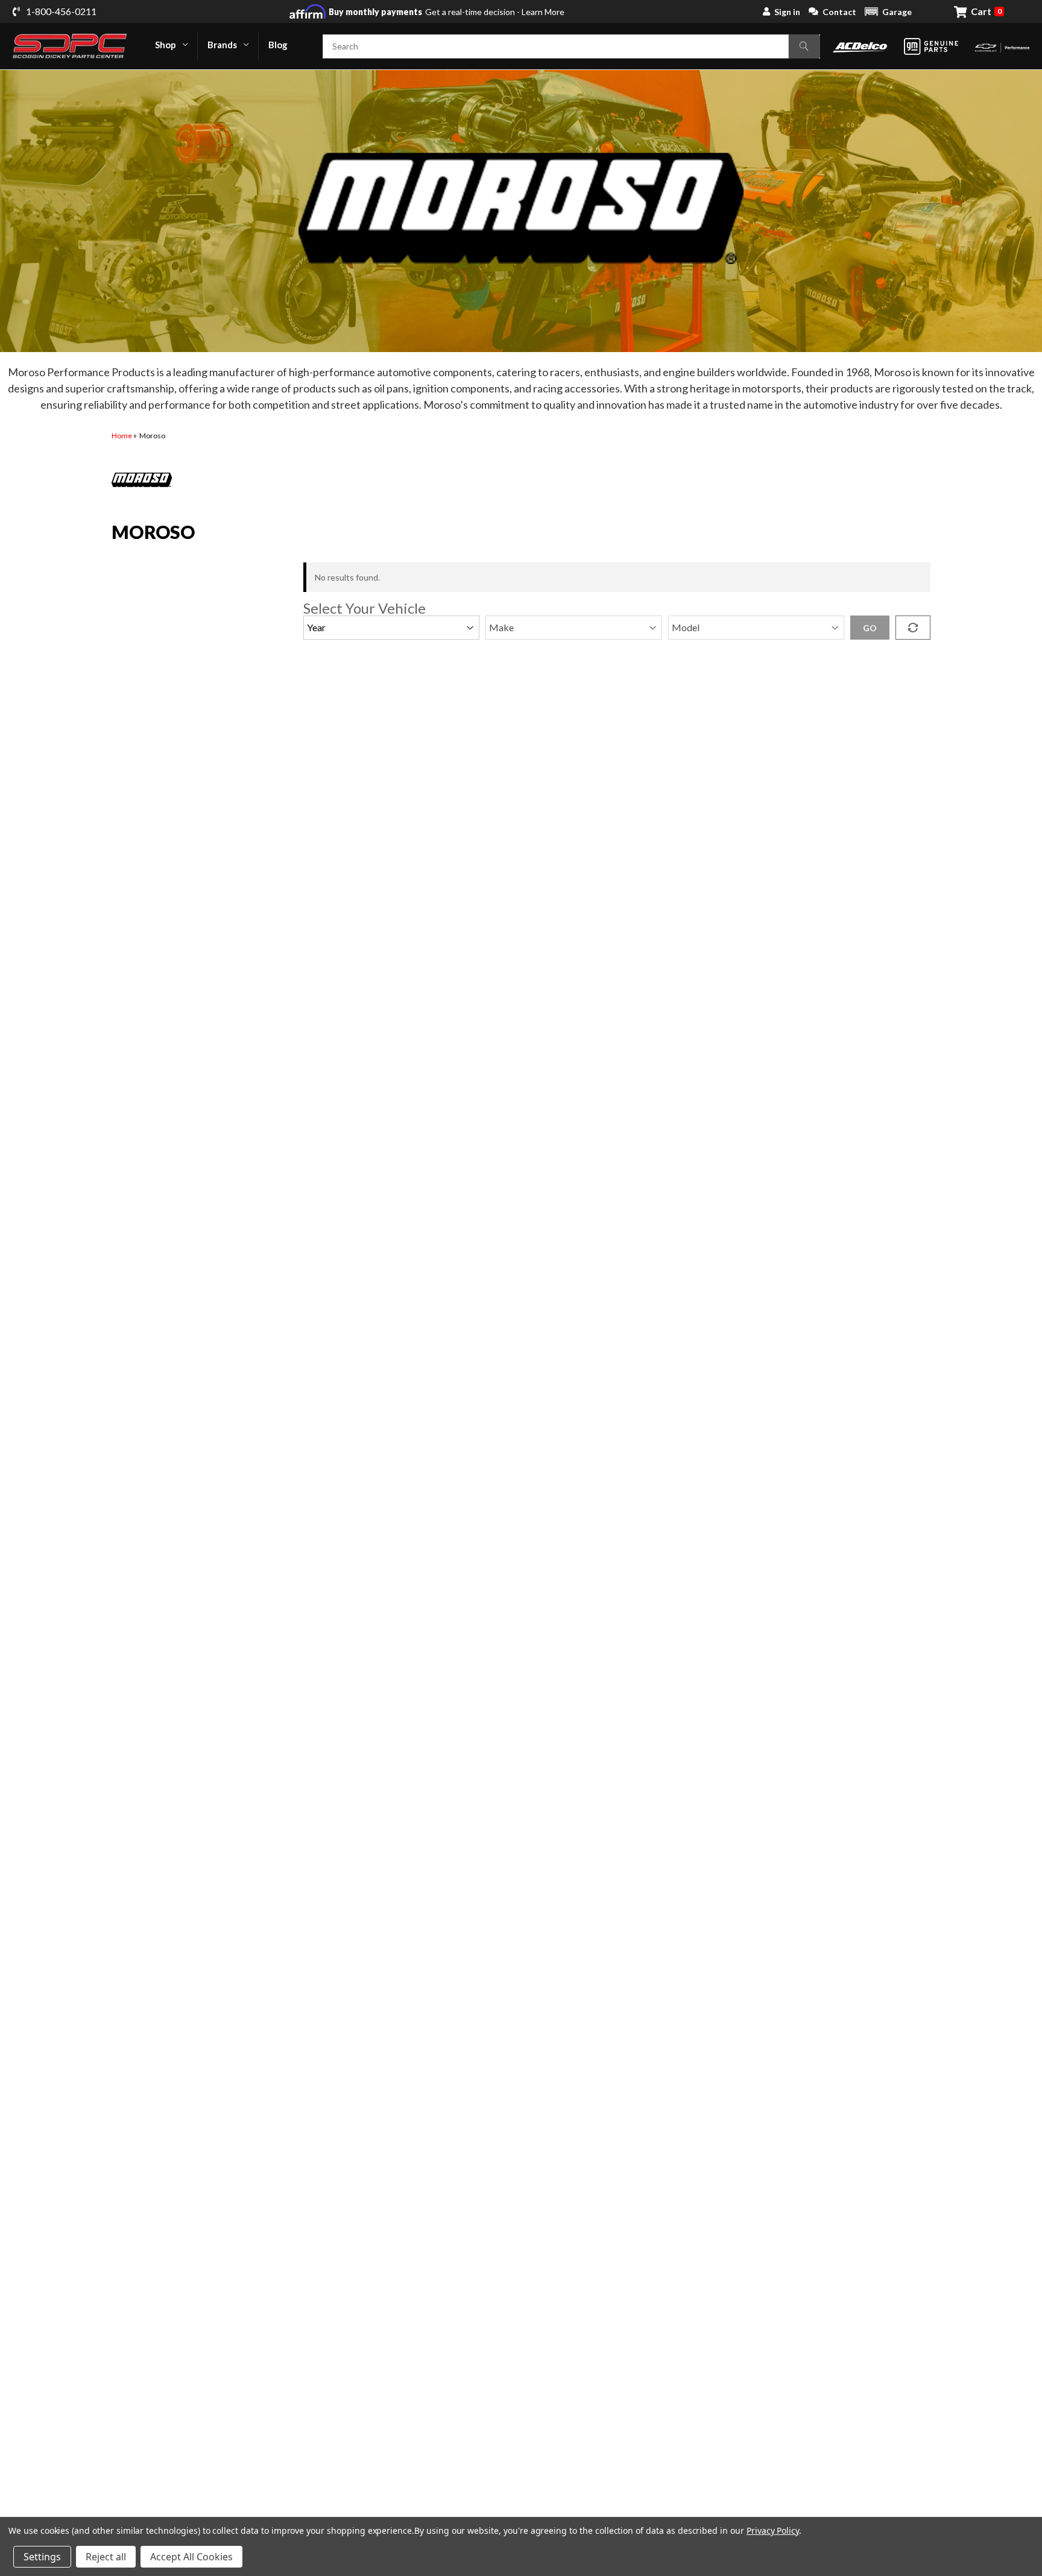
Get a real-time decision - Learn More (447, 12)
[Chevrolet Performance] (1002, 46)
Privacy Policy (773, 2530)
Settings (42, 2557)
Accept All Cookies (191, 2557)
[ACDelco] (860, 46)
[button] (888, 11)
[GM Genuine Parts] (931, 46)
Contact (839, 12)
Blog (278, 45)
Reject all (106, 2557)
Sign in (787, 12)
